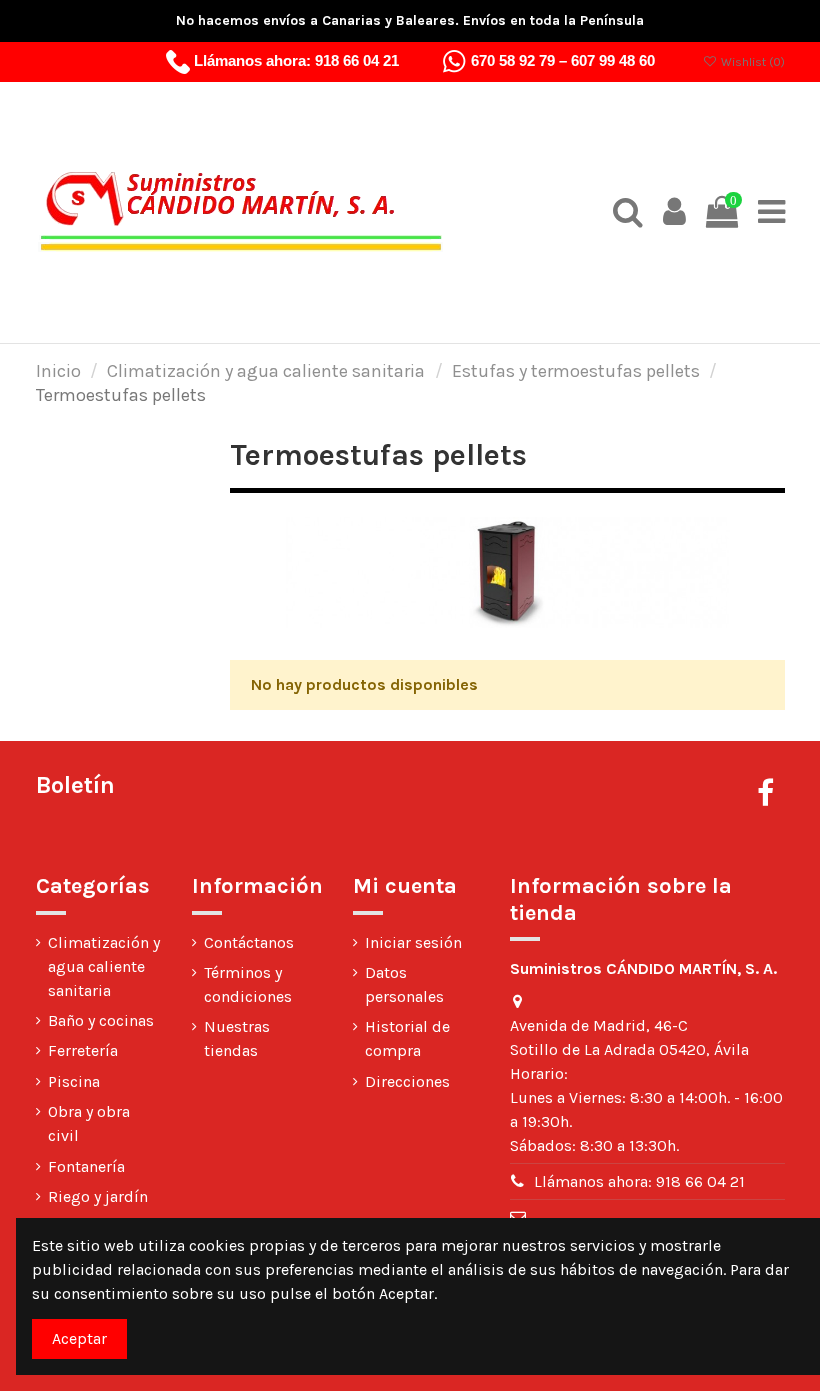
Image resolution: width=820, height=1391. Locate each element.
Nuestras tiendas (237, 1038)
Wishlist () (751, 62)
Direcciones (407, 1081)
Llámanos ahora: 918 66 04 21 (639, 1181)
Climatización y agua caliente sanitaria (104, 966)
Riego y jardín (98, 1196)
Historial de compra (407, 1038)
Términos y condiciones (248, 984)
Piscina (74, 1081)
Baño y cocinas (101, 1020)
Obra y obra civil (89, 1123)
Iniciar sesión (413, 942)
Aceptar (79, 1338)
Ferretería (83, 1050)
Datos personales (404, 984)
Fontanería (86, 1166)
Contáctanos (249, 942)
